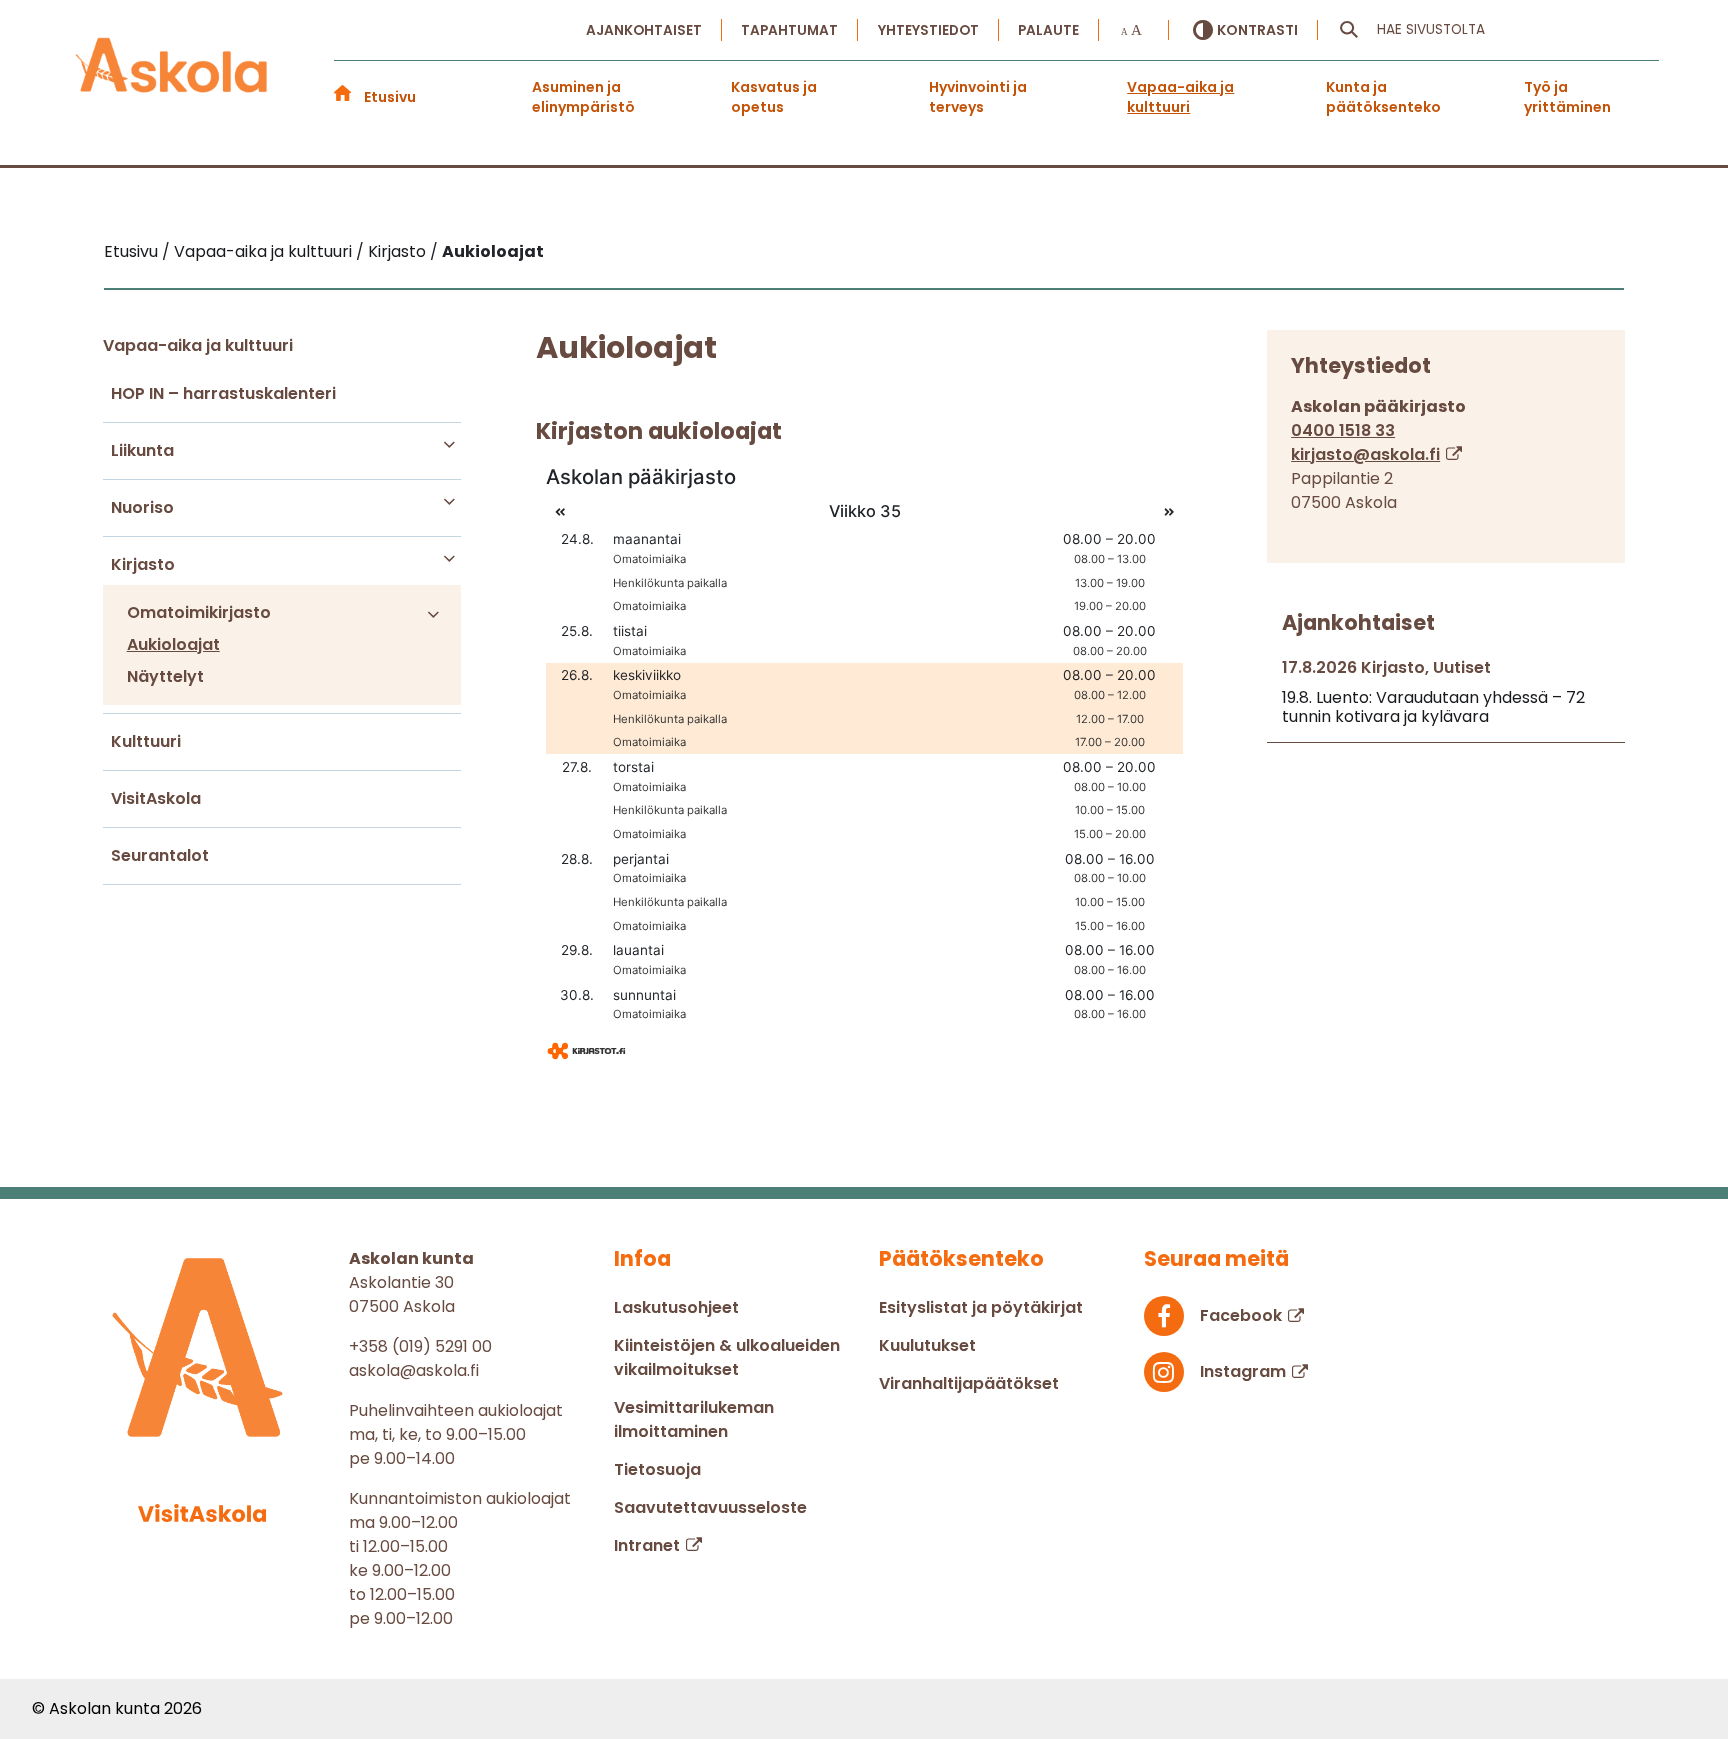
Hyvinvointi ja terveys (978, 97)
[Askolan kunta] (172, 71)
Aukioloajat (173, 644)
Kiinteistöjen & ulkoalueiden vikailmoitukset (727, 1357)
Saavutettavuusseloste (710, 1507)
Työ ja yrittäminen (1567, 97)
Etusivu (390, 97)
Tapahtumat (789, 30)
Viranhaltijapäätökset (969, 1383)
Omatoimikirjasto (199, 612)
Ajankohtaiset (644, 30)
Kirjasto (143, 564)
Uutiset (1462, 667)
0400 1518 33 (1343, 430)
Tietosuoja (657, 1469)
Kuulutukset (927, 1345)
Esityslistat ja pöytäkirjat (981, 1307)
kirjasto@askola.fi (1365, 454)
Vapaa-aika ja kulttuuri (1180, 97)
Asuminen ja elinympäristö (583, 97)
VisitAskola (156, 798)
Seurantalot (160, 855)
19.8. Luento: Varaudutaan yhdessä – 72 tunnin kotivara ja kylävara (1433, 707)
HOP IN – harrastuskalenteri (223, 393)
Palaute (1048, 30)
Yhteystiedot (928, 30)
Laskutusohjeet (676, 1307)
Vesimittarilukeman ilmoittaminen (694, 1419)
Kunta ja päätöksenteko (1383, 97)
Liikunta (142, 450)
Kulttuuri (146, 741)
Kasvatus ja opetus (774, 97)
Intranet (647, 1545)
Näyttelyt (165, 676)
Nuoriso (142, 507)
